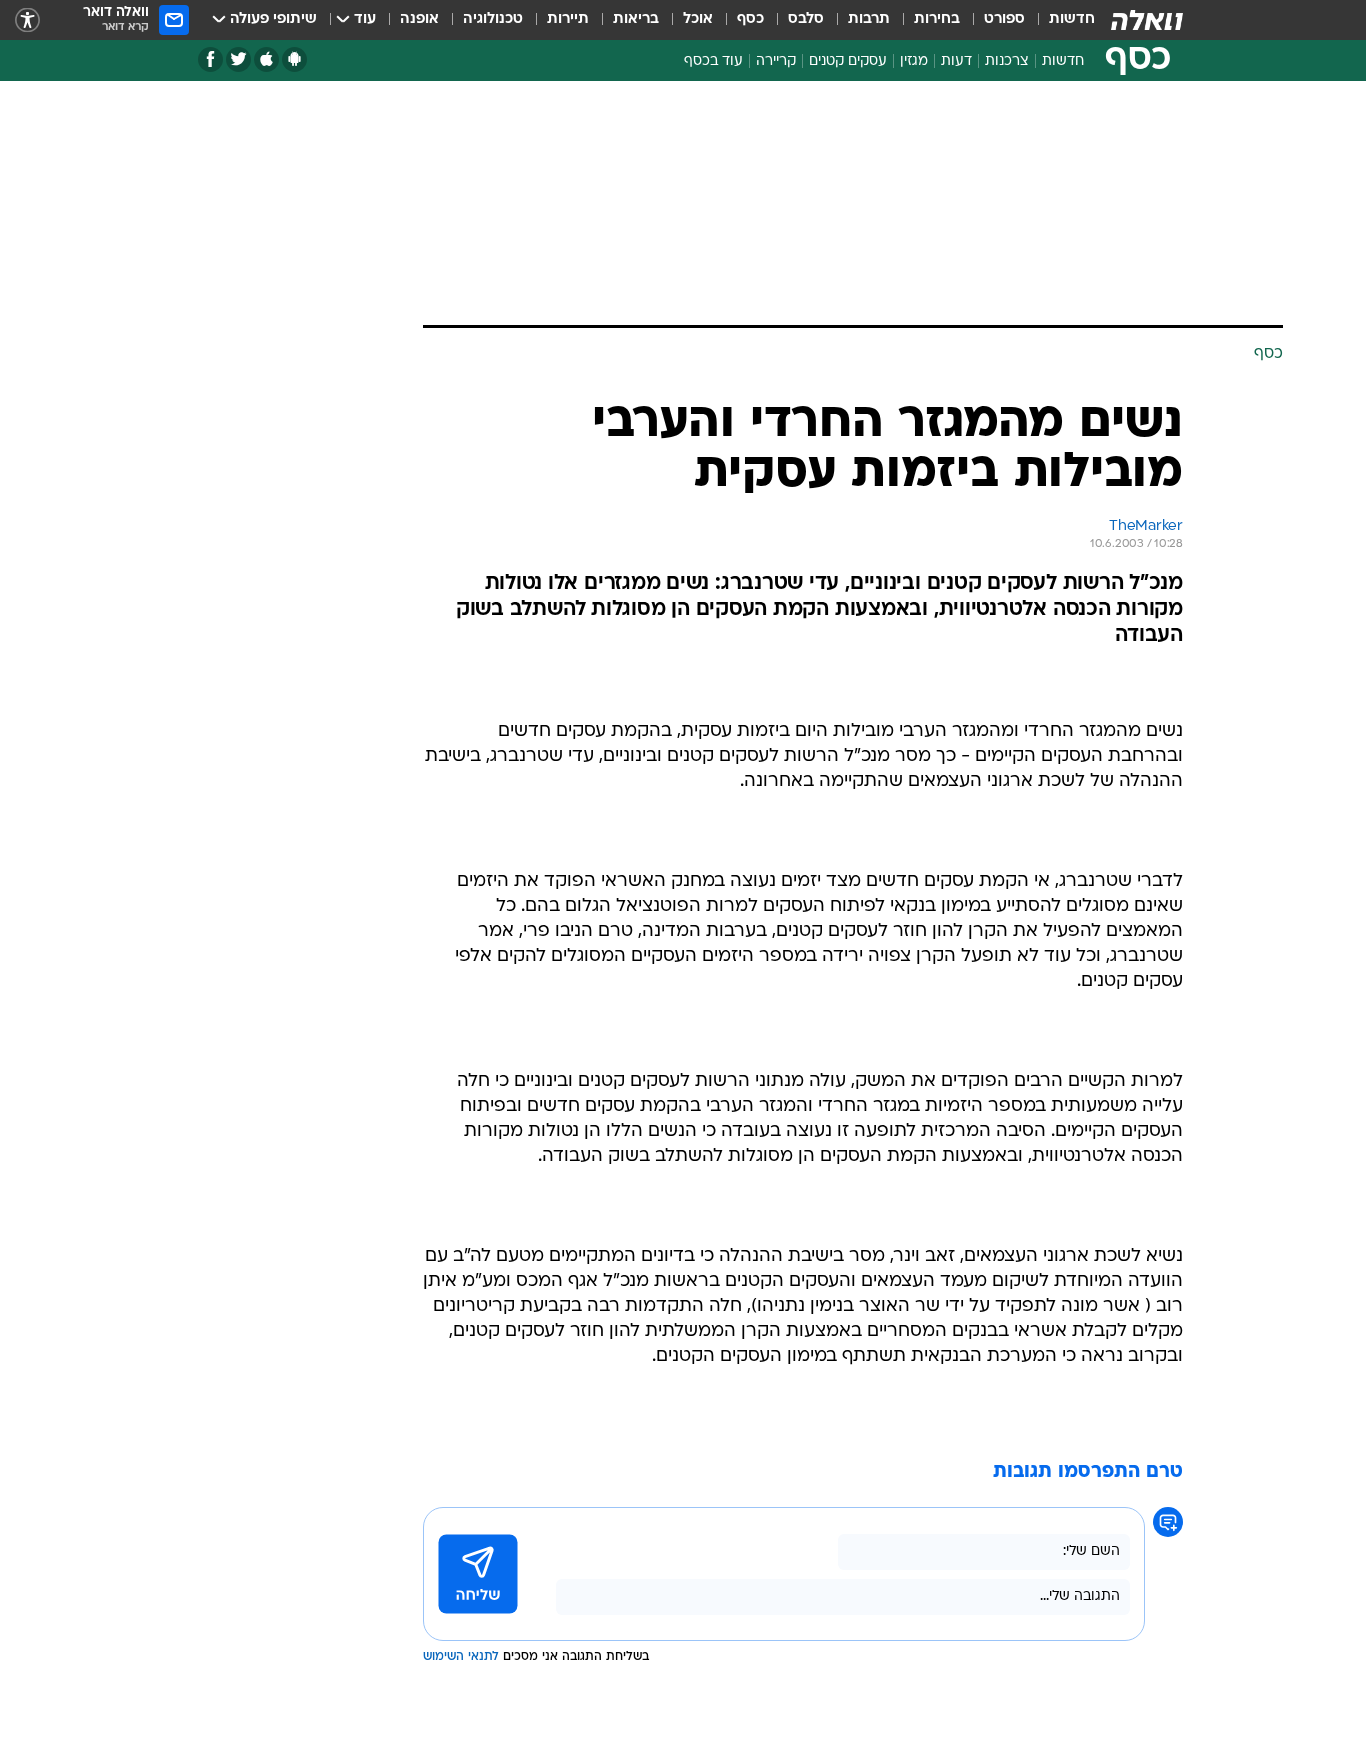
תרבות (869, 19)
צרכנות (1007, 61)
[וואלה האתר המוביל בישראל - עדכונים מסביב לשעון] (1147, 20)
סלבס (806, 19)
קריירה (776, 61)
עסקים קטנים (848, 61)
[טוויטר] (238, 59)
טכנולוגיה (493, 19)
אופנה (419, 19)
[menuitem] (1060, 20)
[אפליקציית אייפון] (266, 59)
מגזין (914, 61)
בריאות (636, 19)
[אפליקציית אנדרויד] (294, 59)
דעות (956, 61)
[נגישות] (27, 20)
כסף (750, 19)
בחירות (937, 19)
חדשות (1072, 19)
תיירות (568, 19)
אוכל (698, 19)
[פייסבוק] (210, 59)
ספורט (1004, 19)
